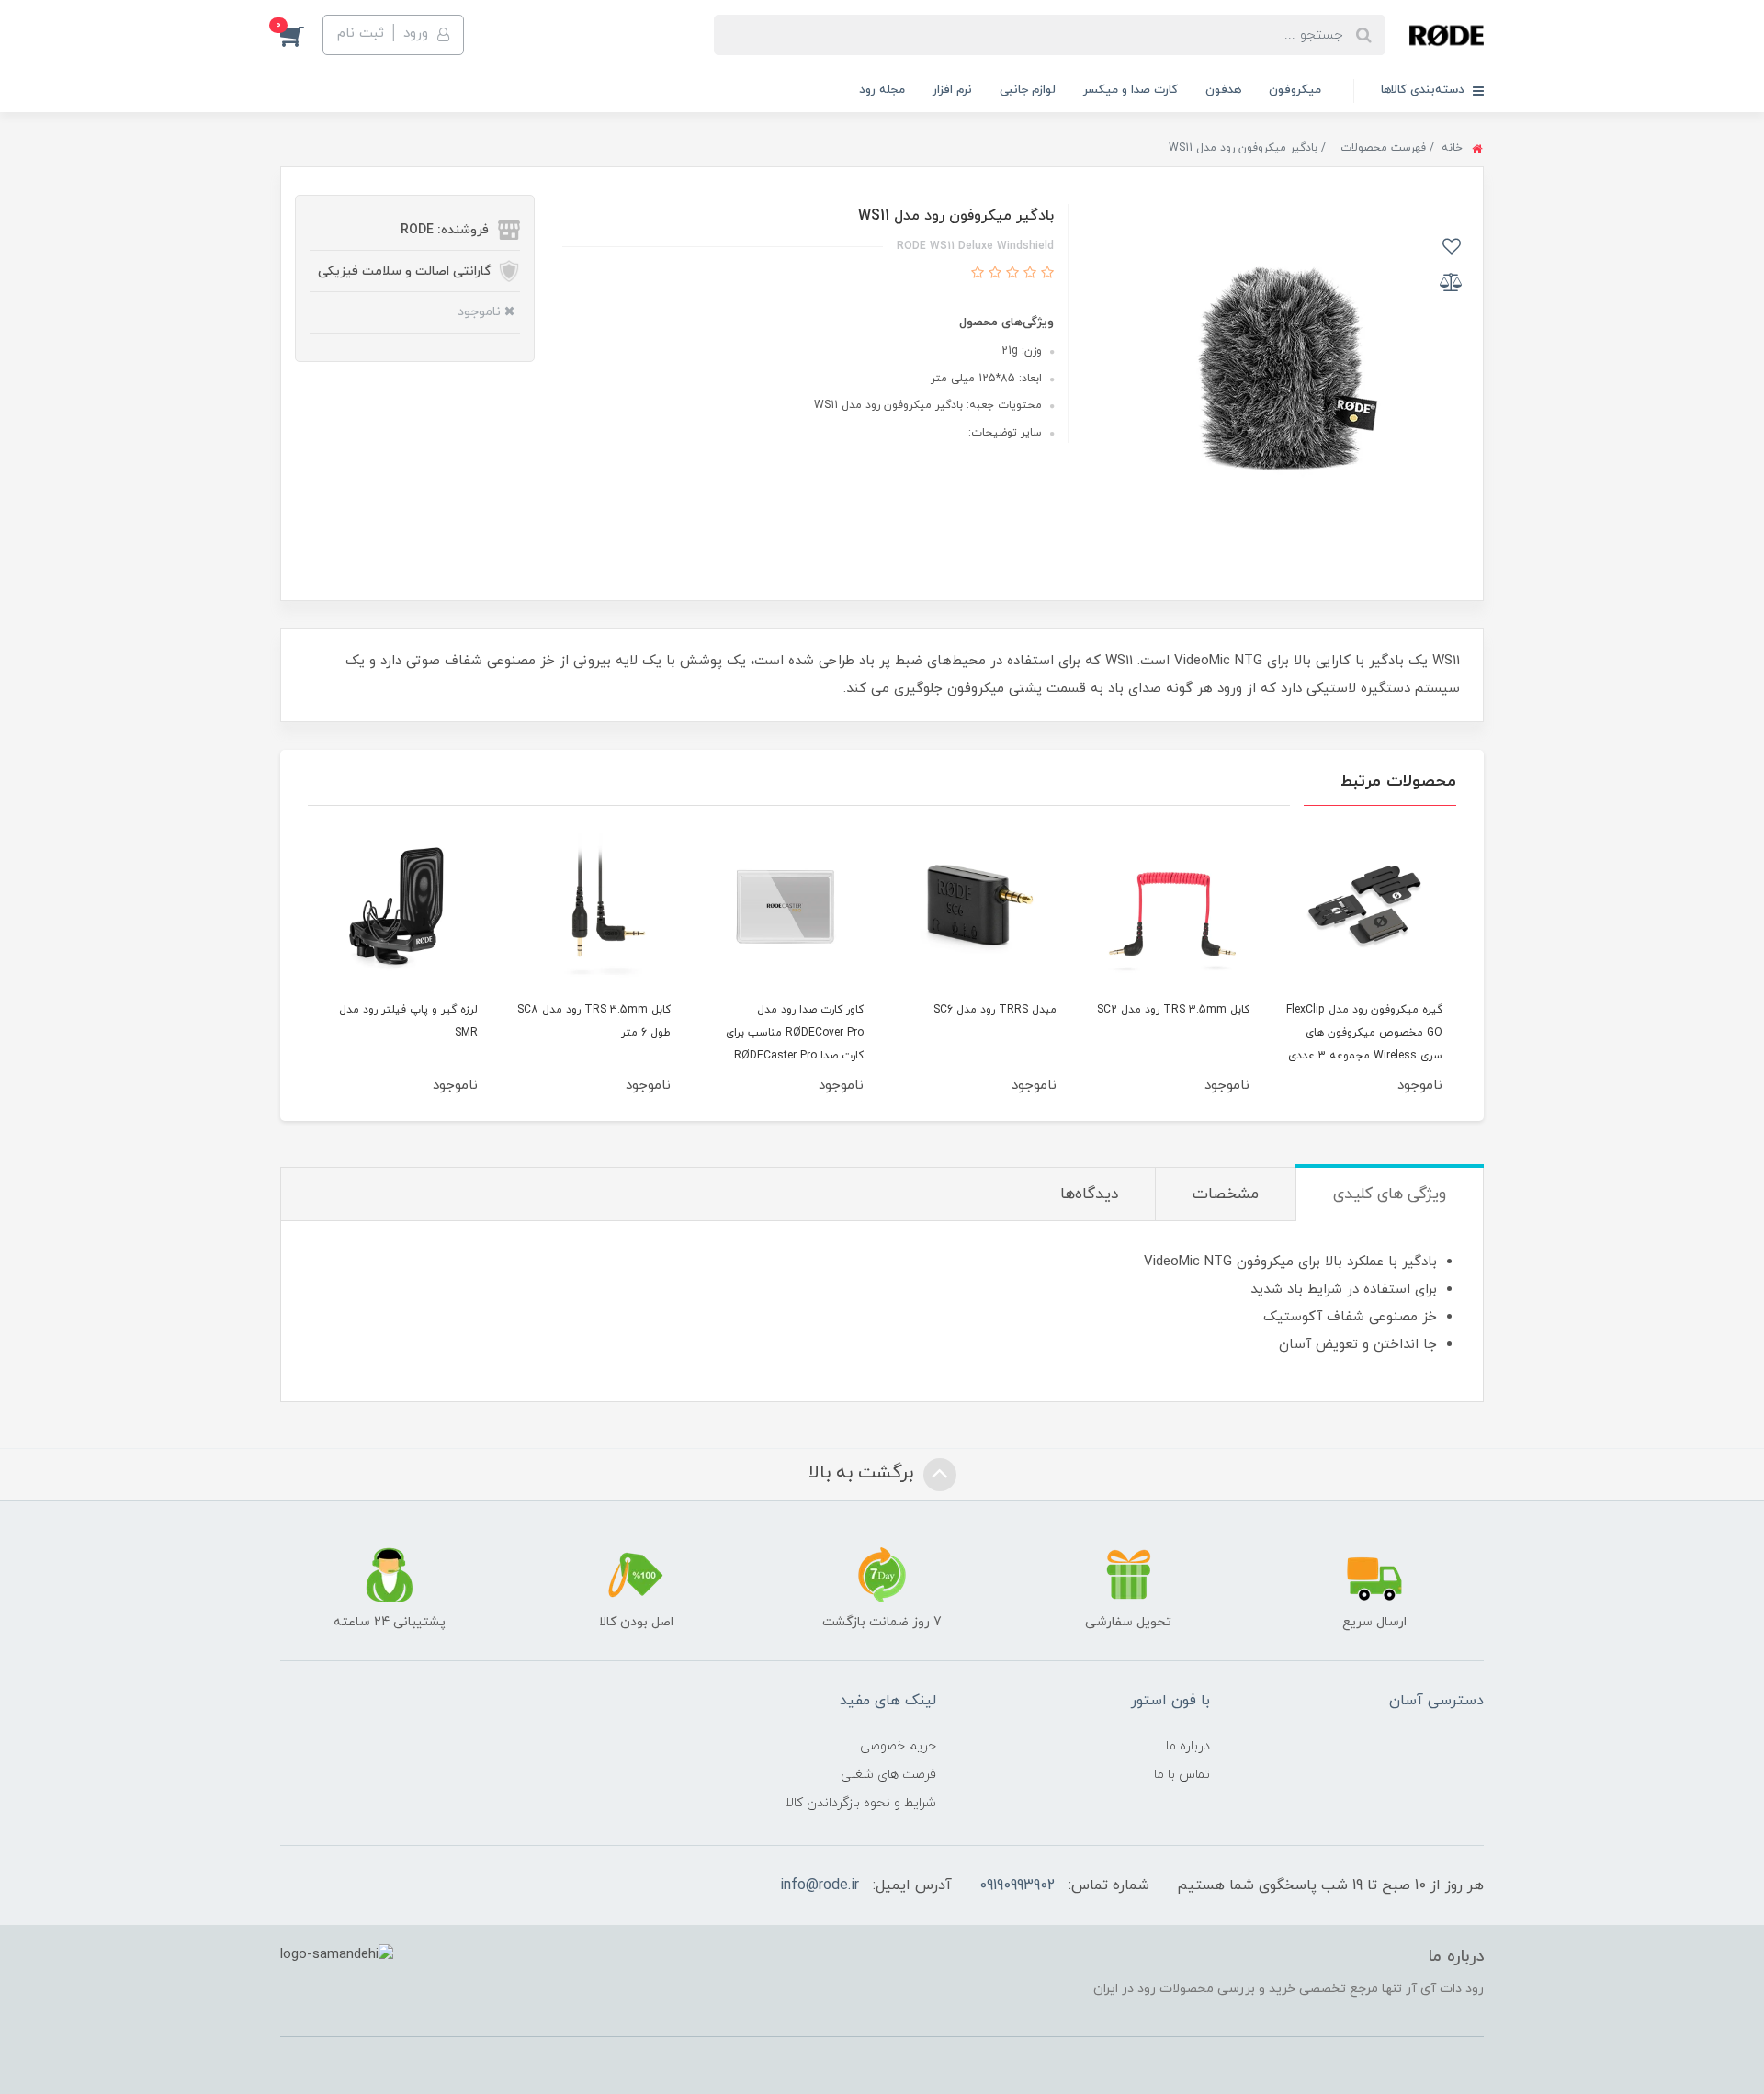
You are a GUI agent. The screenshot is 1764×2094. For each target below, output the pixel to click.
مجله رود (882, 90)
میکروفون (1295, 90)
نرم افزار (952, 90)
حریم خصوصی (898, 1746)
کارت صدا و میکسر (1131, 90)
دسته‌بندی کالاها (1425, 90)
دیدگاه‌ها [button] (1089, 1194)
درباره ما (1188, 1746)
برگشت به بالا (864, 1473)
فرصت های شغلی (888, 1775)
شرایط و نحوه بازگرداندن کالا (861, 1803)
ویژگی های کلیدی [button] (1390, 1194)
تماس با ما (1182, 1775)
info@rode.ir (820, 1885)
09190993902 (1017, 1885)
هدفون (1223, 90)
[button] (301, 35)
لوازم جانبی (1028, 90)
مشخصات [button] (1226, 1194)
